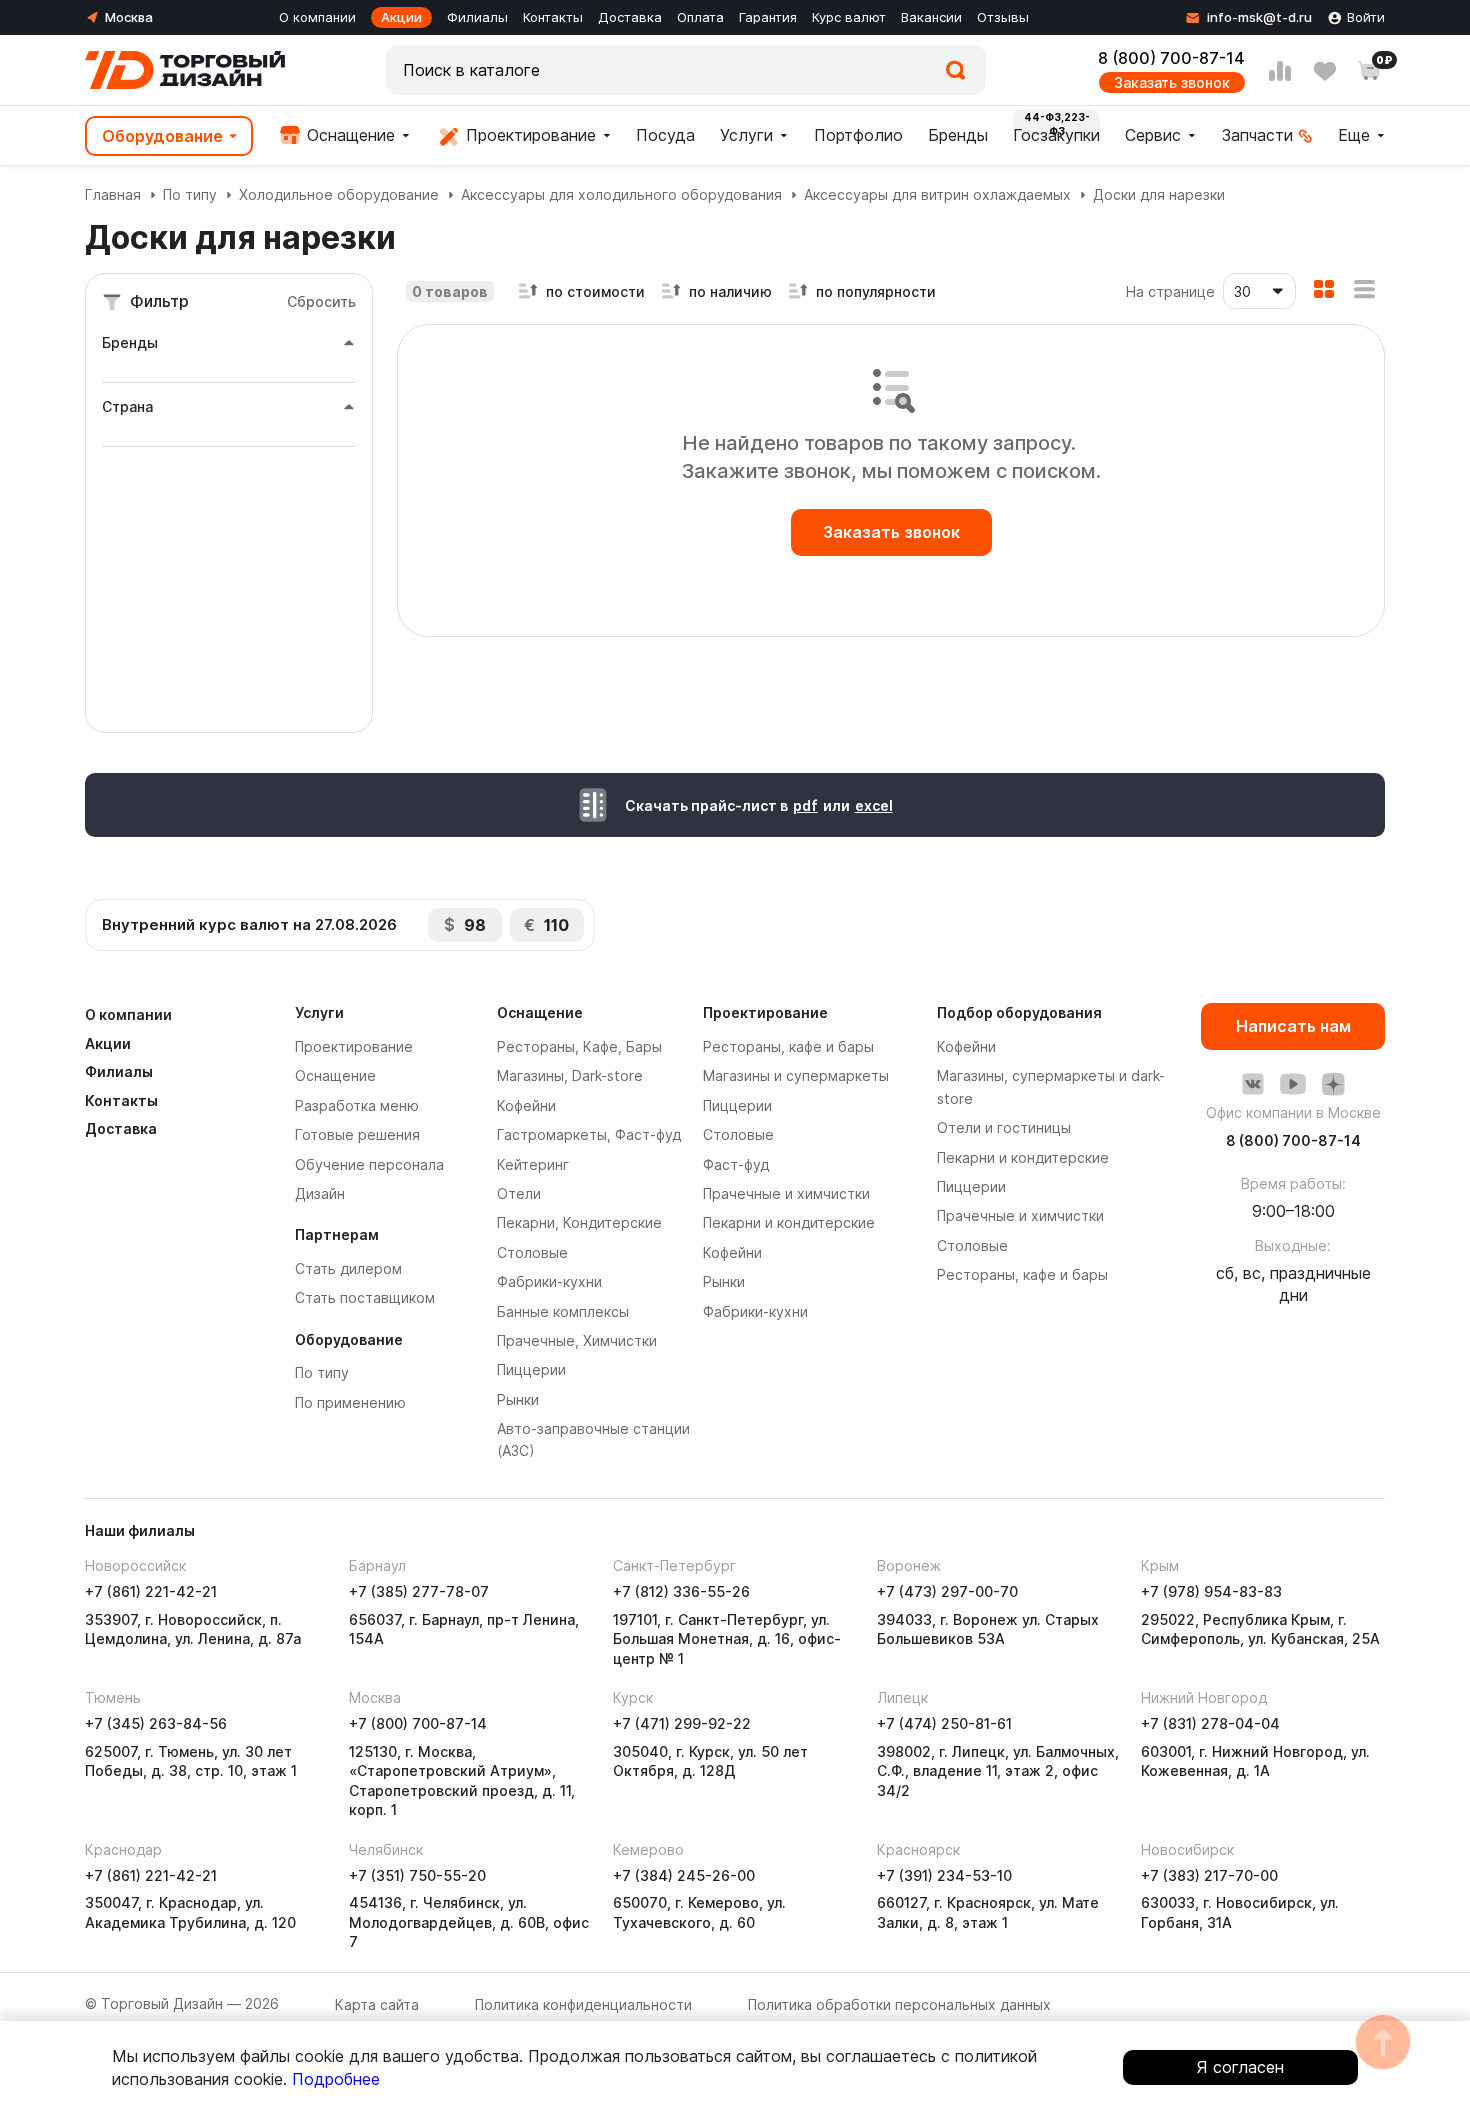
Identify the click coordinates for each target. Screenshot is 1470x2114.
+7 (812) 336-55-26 (681, 1591)
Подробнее (336, 2079)
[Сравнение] (1280, 71)
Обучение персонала (369, 1164)
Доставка (630, 17)
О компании (317, 17)
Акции (401, 17)
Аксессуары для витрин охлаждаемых (937, 194)
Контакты (553, 17)
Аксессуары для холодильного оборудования (621, 194)
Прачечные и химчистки (786, 1193)
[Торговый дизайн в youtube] (1293, 1084)
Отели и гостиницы (1004, 1127)
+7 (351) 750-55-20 (417, 1875)
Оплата (700, 17)
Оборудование (162, 136)
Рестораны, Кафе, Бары (579, 1046)
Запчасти (1257, 135)
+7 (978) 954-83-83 (1211, 1591)
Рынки (518, 1399)
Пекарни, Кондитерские (579, 1222)
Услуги (746, 135)
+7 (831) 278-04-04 (1210, 1723)
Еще (1354, 135)
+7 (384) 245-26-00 (684, 1875)
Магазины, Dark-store (570, 1075)
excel (874, 805)
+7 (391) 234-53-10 (944, 1875)
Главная (113, 194)
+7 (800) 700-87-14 (418, 1723)
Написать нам (1293, 1026)
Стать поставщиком (365, 1297)
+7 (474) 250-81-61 (944, 1723)
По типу (190, 194)
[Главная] (185, 70)
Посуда (665, 135)
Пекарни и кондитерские (789, 1222)
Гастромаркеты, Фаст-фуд (589, 1134)
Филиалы (477, 17)
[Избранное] (1325, 71)
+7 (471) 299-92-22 (682, 1723)
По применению (350, 1402)
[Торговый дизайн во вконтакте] (1253, 1084)
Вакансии (931, 17)
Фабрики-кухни (549, 1281)
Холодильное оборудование (339, 194)
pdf (805, 805)
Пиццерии (531, 1369)
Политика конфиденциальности (583, 2004)
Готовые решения (357, 1134)
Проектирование (528, 135)
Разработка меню (357, 1105)
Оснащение (348, 135)
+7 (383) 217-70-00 (1209, 1875)
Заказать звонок (1172, 82)
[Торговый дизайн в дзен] (1333, 1084)
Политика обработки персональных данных (899, 2004)
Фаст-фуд (736, 1164)
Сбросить (321, 301)
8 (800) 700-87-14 (1171, 58)
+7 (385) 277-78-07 (419, 1591)
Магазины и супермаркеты (796, 1075)
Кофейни (526, 1105)
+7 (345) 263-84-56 (156, 1723)
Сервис (1153, 135)
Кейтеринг (533, 1164)
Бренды (958, 135)
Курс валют (849, 17)
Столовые (532, 1252)
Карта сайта (377, 2004)
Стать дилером (348, 1268)
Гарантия (768, 17)
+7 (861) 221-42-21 (151, 1591)
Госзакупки (1056, 135)
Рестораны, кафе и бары (788, 1046)
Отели (519, 1193)
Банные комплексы (563, 1311)
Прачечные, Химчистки (577, 1340)
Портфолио (858, 135)
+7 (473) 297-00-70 (947, 1591)
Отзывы (1003, 17)
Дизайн (320, 1193)
